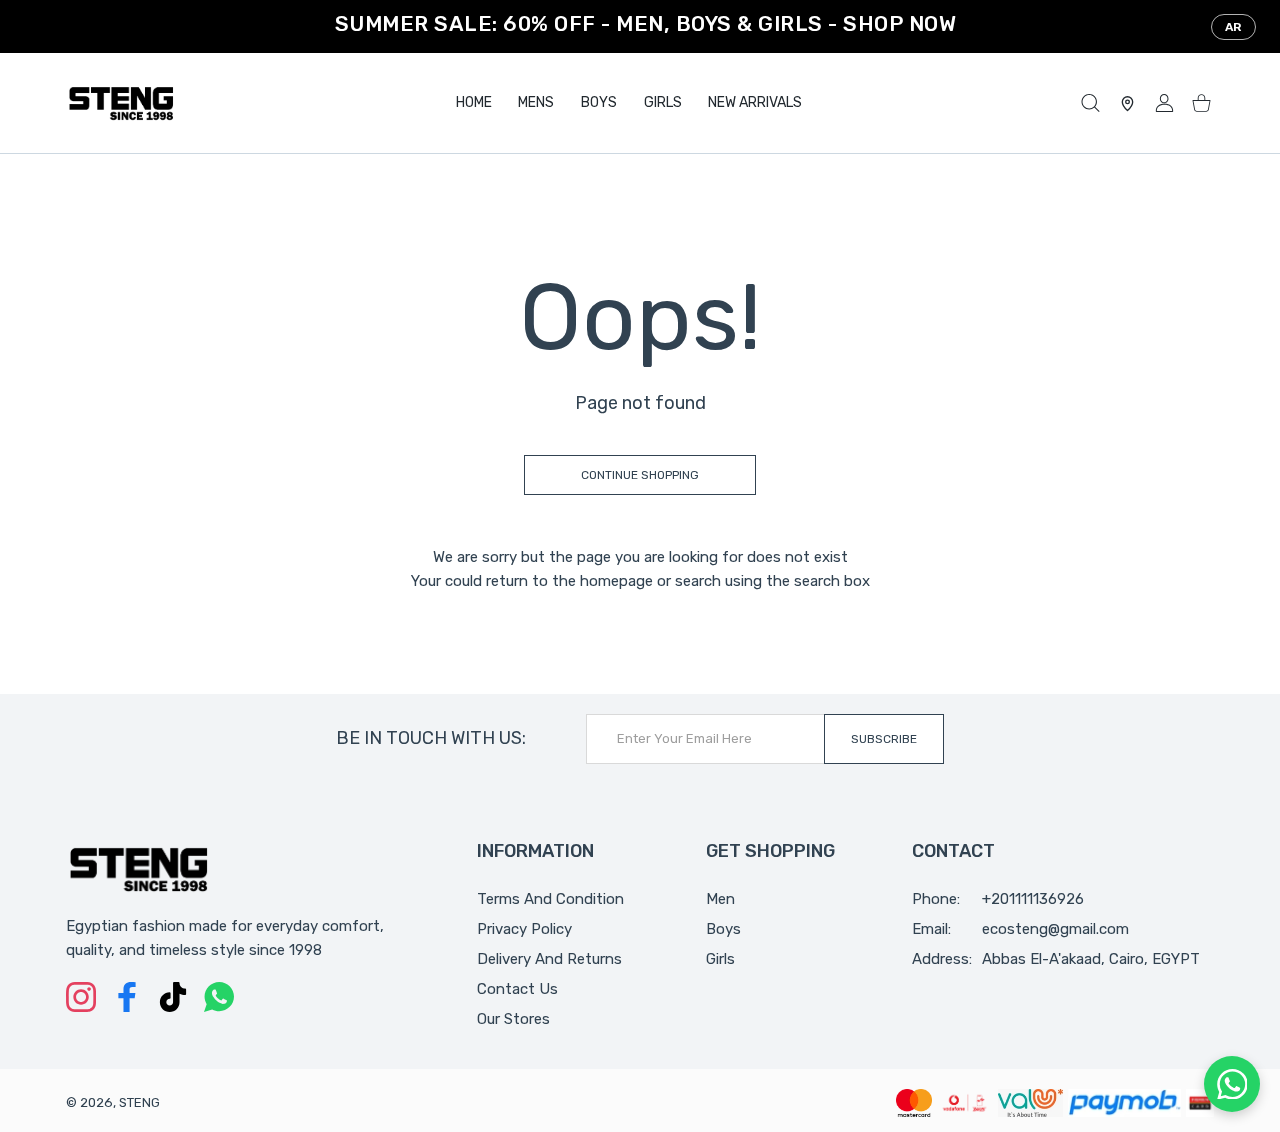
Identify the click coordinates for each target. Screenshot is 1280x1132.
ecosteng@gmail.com (1055, 929)
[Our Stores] (1127, 103)
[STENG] (121, 103)
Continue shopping (640, 475)
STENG (139, 1102)
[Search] (1090, 103)
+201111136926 (1033, 899)
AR (1233, 27)
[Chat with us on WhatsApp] (1232, 1084)
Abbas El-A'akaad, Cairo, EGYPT (1091, 959)
